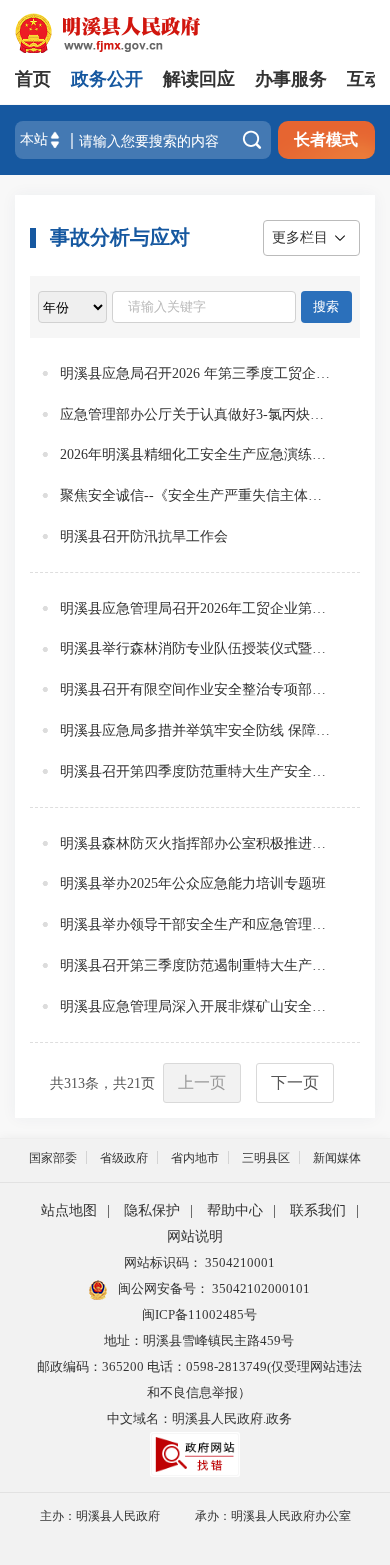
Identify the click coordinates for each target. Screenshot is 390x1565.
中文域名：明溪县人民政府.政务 (199, 1418)
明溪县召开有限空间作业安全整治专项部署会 (195, 689)
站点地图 (69, 1210)
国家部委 (53, 1158)
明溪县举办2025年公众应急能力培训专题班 (193, 883)
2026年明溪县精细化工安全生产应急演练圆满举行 (195, 454)
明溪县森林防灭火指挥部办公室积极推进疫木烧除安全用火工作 (195, 843)
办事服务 (291, 79)
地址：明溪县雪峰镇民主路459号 (199, 1340)
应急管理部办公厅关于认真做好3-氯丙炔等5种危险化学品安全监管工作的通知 (195, 414)
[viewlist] (72, 307)
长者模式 (326, 139)
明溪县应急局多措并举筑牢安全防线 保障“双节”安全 (195, 730)
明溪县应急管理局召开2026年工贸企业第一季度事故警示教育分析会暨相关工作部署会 (195, 608)
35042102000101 (259, 1288)
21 (134, 1083)
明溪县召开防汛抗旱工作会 (144, 536)
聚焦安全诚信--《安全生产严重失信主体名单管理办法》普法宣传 (195, 495)
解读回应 (199, 79)
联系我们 (318, 1210)
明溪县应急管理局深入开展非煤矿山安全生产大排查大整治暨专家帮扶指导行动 (195, 1006)
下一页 (295, 1082)
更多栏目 (300, 237)
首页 (33, 79)
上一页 (202, 1082)
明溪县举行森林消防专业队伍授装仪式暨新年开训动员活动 (195, 648)
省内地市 (195, 1158)
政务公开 (107, 79)
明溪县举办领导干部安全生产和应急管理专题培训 (195, 924)
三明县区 (266, 1158)
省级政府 (124, 1158)
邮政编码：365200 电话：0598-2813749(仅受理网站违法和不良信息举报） (199, 1379)
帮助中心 (235, 1210)
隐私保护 (152, 1210)
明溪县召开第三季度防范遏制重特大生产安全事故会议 (195, 965)
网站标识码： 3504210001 (199, 1262)
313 (74, 1083)
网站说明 (195, 1236)
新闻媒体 (337, 1158)
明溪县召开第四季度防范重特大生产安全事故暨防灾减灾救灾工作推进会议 (195, 771)
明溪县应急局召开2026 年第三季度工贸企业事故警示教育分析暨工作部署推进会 (195, 373)
